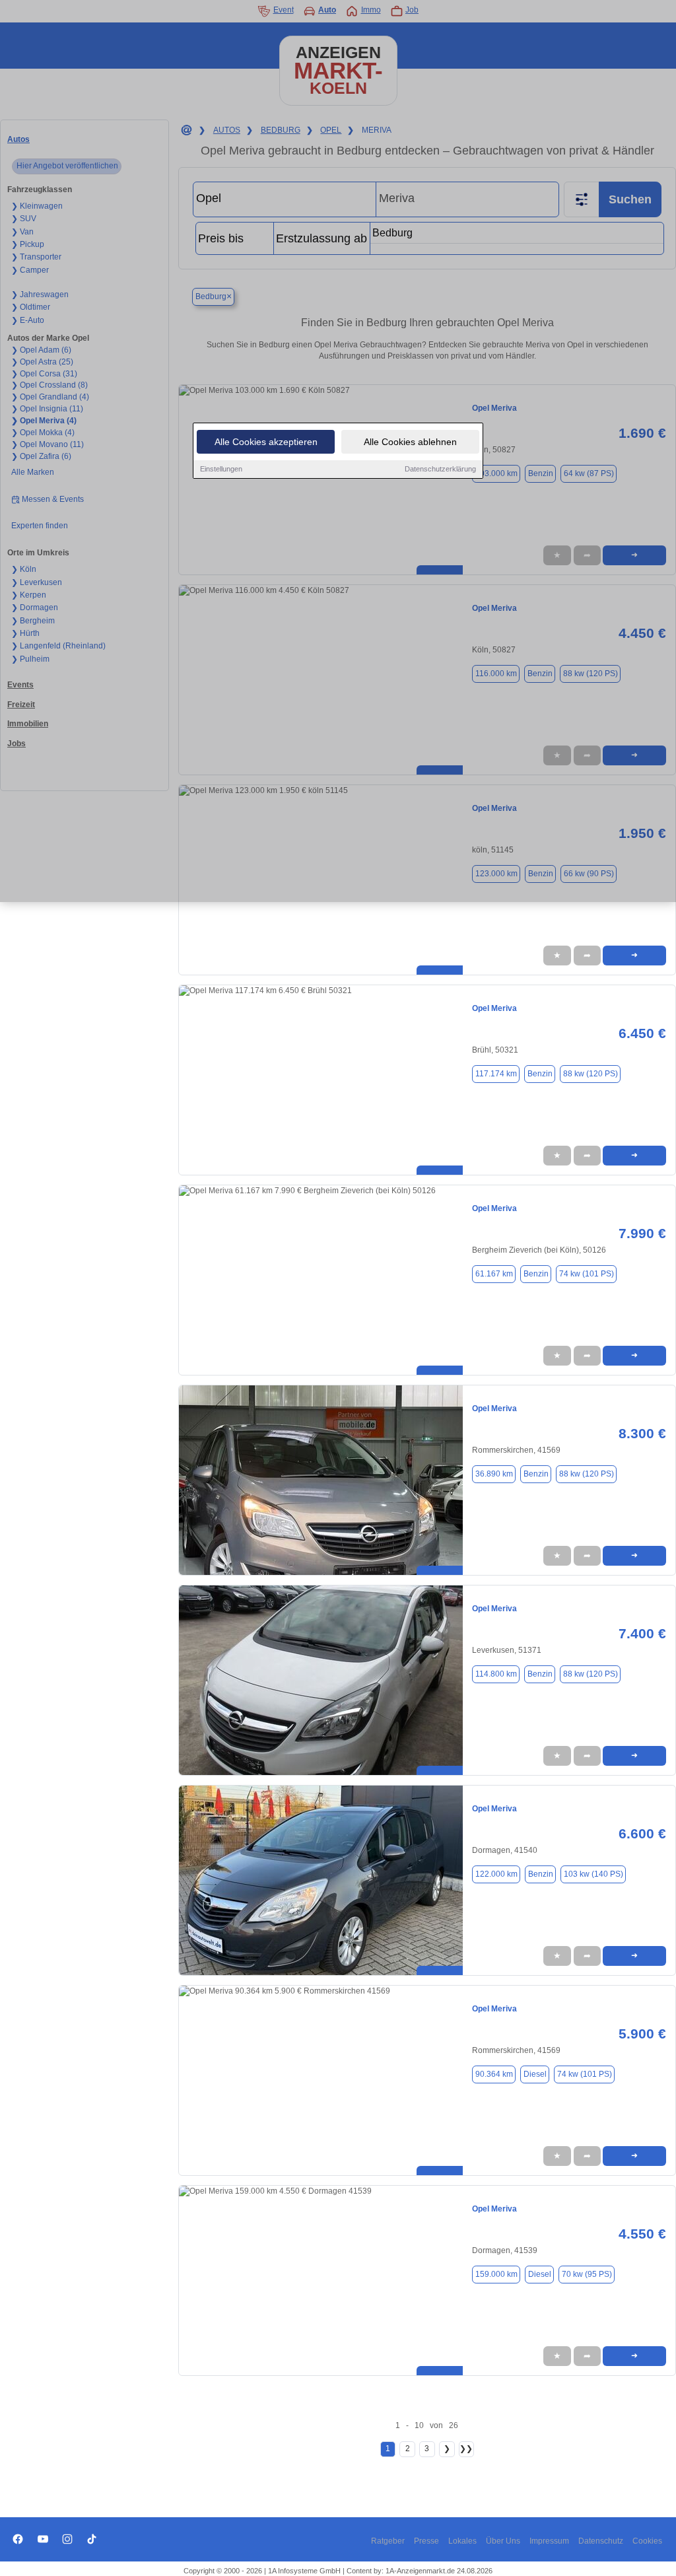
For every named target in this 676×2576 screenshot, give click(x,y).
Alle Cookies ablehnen (410, 442)
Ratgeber (388, 2541)
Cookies (647, 2541)
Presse (426, 2541)
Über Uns (503, 2541)
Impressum (549, 2541)
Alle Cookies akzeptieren (266, 442)
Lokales (462, 2541)
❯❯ (466, 2449)
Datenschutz (601, 2541)
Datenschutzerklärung (440, 469)
